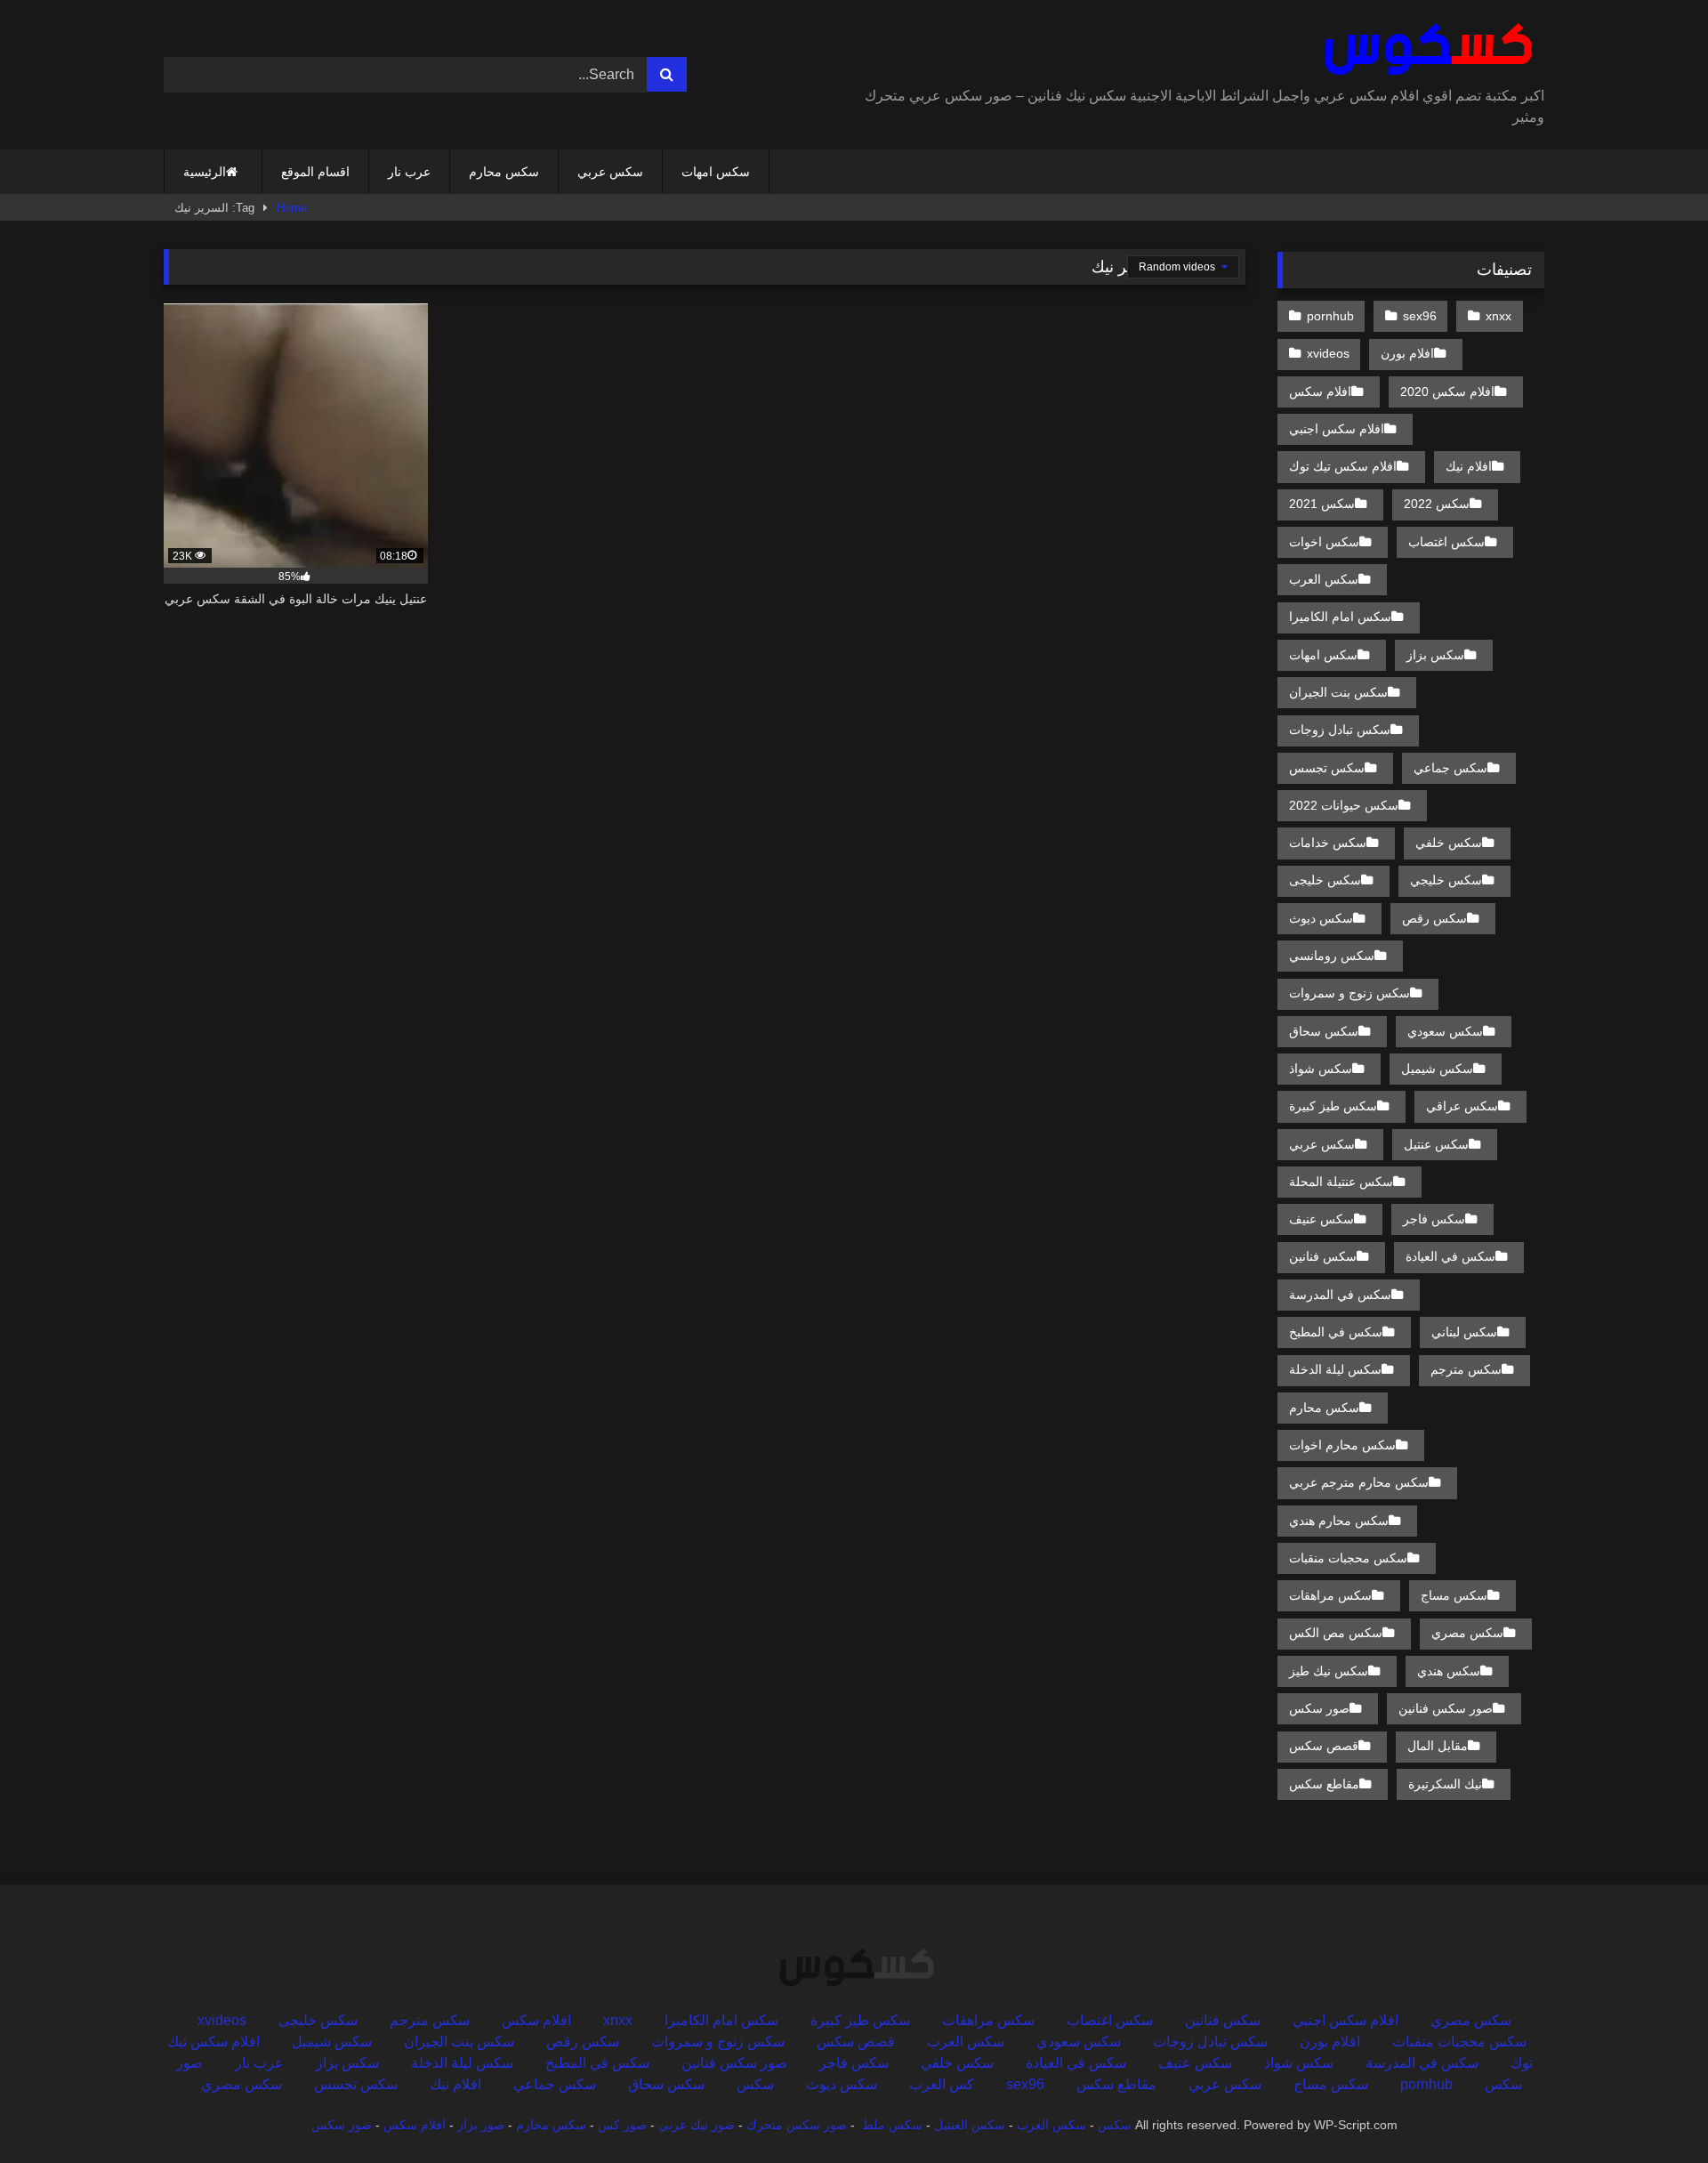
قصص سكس (1324, 1746)
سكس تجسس (1327, 768)
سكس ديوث (1321, 918)
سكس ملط (892, 2125)
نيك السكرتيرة (1445, 1784)
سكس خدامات (1328, 843)
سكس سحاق (1324, 1031)
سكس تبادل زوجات (1340, 730)
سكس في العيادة (1450, 1256)
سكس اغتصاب (1446, 542)
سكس (755, 2084)
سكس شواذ (1321, 1069)
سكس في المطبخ (1336, 1332)
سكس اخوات (1324, 542)
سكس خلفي (1449, 843)
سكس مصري (1467, 1633)
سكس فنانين (1323, 1256)
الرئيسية (205, 172)
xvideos (1328, 353)
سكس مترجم (1466, 1369)
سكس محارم (504, 172)
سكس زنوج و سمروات (1349, 993)
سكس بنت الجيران (1338, 692)
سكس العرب (1324, 579)
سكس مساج (1454, 1595)
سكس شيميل (1437, 1069)
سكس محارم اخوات (1342, 1445)
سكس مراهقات (1330, 1595)
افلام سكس (1320, 391)
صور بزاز (481, 2125)
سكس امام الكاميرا (1340, 617)
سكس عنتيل (1436, 1144)
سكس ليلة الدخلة (1335, 1369)
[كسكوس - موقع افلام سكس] (1425, 50)
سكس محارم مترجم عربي (1359, 1482)
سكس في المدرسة (1340, 1295)
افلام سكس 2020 (1447, 391)
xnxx (1499, 316)
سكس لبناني (1464, 1332)
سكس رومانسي (1332, 956)
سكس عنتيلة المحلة (1341, 1182)
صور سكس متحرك (797, 2125)
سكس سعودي (1445, 1031)
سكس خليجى (1325, 880)
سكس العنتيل (970, 2125)
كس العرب (942, 2084)
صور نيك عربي (697, 2125)
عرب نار (409, 172)
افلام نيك (1469, 466)
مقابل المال (1438, 1746)
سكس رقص (1434, 918)
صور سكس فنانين (1446, 1708)
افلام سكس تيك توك (1343, 466)
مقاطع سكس (1324, 1784)
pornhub (1330, 316)
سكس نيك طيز (1329, 1671)
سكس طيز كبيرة (1333, 1106)
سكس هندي (1449, 1671)
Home (292, 208)
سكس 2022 (1437, 504)
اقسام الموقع (315, 172)
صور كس (622, 2125)
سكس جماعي (1450, 768)
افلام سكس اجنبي (1337, 429)
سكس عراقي (1462, 1106)
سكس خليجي (1446, 880)
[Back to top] (1653, 2110)
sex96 (1420, 316)
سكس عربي (610, 172)
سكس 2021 (1322, 504)
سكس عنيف (1321, 1219)
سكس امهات (716, 172)
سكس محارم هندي (1339, 1521)
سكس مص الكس (1336, 1633)
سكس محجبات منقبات (1348, 1558)
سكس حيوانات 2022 (1344, 805)
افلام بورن (1407, 353)
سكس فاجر (1434, 1219)
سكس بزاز (1435, 655)
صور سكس (1319, 1708)
